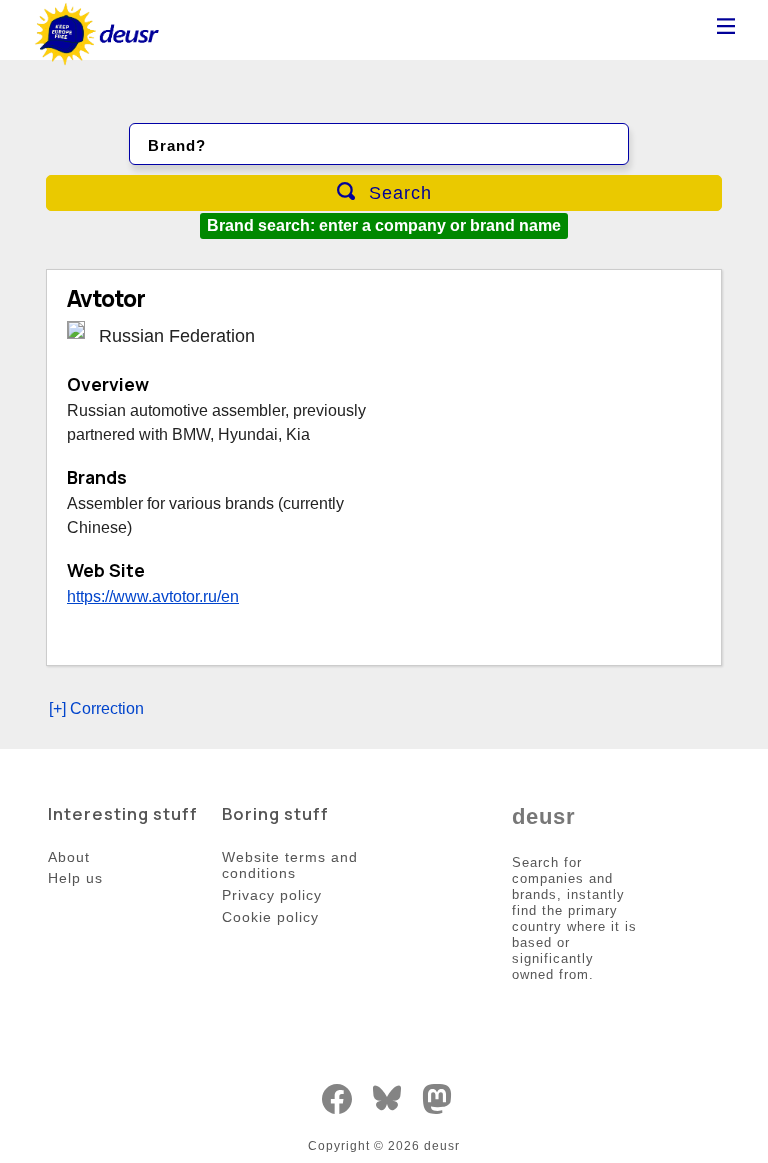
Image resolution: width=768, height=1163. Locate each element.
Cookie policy (270, 917)
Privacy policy (272, 895)
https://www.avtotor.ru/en (153, 596)
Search (397, 193)
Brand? (177, 145)
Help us (75, 878)
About (69, 857)
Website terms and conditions (290, 865)
